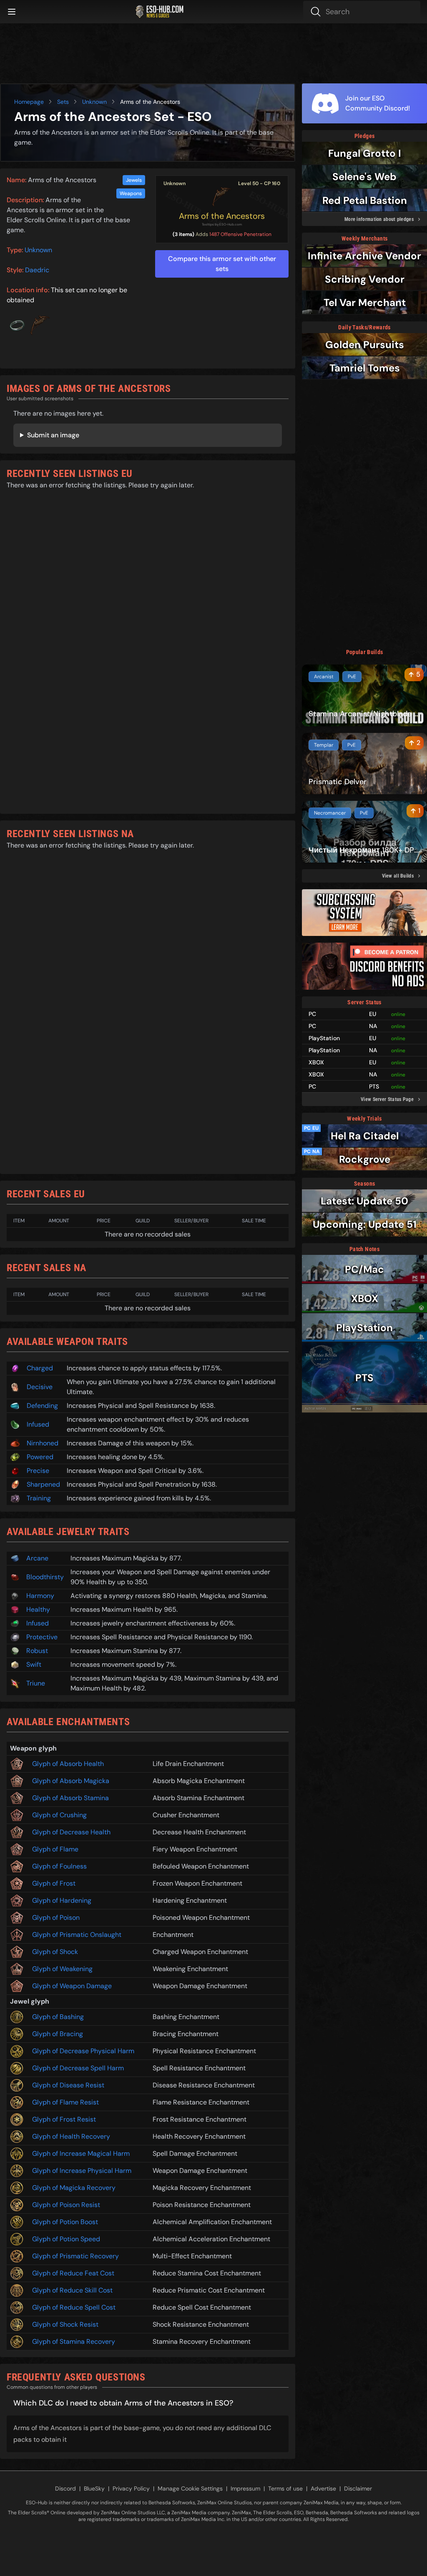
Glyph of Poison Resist (66, 2205)
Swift (34, 1664)
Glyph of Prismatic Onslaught (77, 1935)
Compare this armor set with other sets (222, 264)
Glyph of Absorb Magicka (71, 1781)
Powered (40, 1457)
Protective (42, 1637)
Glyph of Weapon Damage (72, 1986)
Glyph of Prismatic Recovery (75, 2256)
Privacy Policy (131, 2488)
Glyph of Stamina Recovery (74, 2341)
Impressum (245, 2488)
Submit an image (53, 435)
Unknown (94, 102)
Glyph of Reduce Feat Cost (73, 2273)
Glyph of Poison (56, 1918)
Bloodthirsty (45, 1577)
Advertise (323, 2488)
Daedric (37, 270)
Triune (36, 1683)
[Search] (362, 12)
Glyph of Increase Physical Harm (82, 2171)
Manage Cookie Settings (190, 2488)
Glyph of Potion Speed (66, 2239)
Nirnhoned (43, 1443)
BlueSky (94, 2488)
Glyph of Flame (55, 1849)
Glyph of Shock (55, 1952)
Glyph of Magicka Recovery (74, 2188)
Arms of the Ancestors (222, 216)
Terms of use (285, 2488)
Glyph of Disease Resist (68, 2085)
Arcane (37, 1558)
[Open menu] (12, 12)
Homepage (29, 102)
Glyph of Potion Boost (65, 2222)
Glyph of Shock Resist (65, 2324)
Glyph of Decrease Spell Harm (78, 2068)
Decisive (40, 1387)
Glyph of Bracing (58, 2034)
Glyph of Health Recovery (71, 2136)
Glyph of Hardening (62, 1900)
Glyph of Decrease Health (71, 1832)
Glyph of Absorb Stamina (70, 1798)
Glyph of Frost (54, 1883)
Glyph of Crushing (59, 1815)
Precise (38, 1471)
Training (39, 1498)
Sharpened (43, 1484)
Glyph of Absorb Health (68, 1764)
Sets (63, 102)
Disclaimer (358, 2488)
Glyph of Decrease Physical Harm (83, 2051)
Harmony (40, 1596)
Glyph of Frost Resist (64, 2119)
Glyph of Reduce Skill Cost (72, 2290)
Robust (37, 1651)
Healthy (38, 1609)
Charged (40, 1368)
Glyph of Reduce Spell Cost (74, 2307)
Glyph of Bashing (58, 2017)
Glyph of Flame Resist (65, 2102)
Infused (38, 1424)
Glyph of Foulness (59, 1866)
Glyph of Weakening (62, 1969)
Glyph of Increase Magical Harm (81, 2153)
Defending (42, 1406)
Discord (65, 2488)
